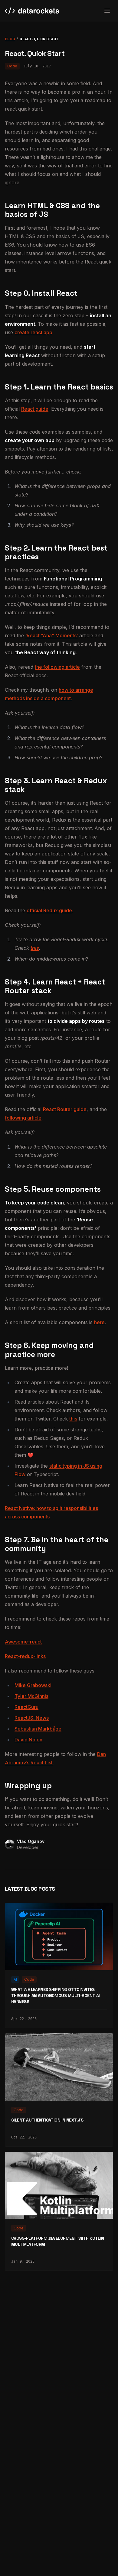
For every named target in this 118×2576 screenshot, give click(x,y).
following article (23, 1118)
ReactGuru (26, 1707)
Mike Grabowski (33, 1685)
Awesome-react (23, 1642)
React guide (35, 409)
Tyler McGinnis (31, 1696)
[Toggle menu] (107, 11)
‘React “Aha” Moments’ (52, 635)
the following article (57, 667)
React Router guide (65, 1109)
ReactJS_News (32, 1718)
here (99, 1322)
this (35, 948)
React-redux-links (25, 1656)
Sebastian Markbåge (38, 1729)
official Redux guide (49, 910)
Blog (10, 39)
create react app (33, 332)
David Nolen (28, 1740)
